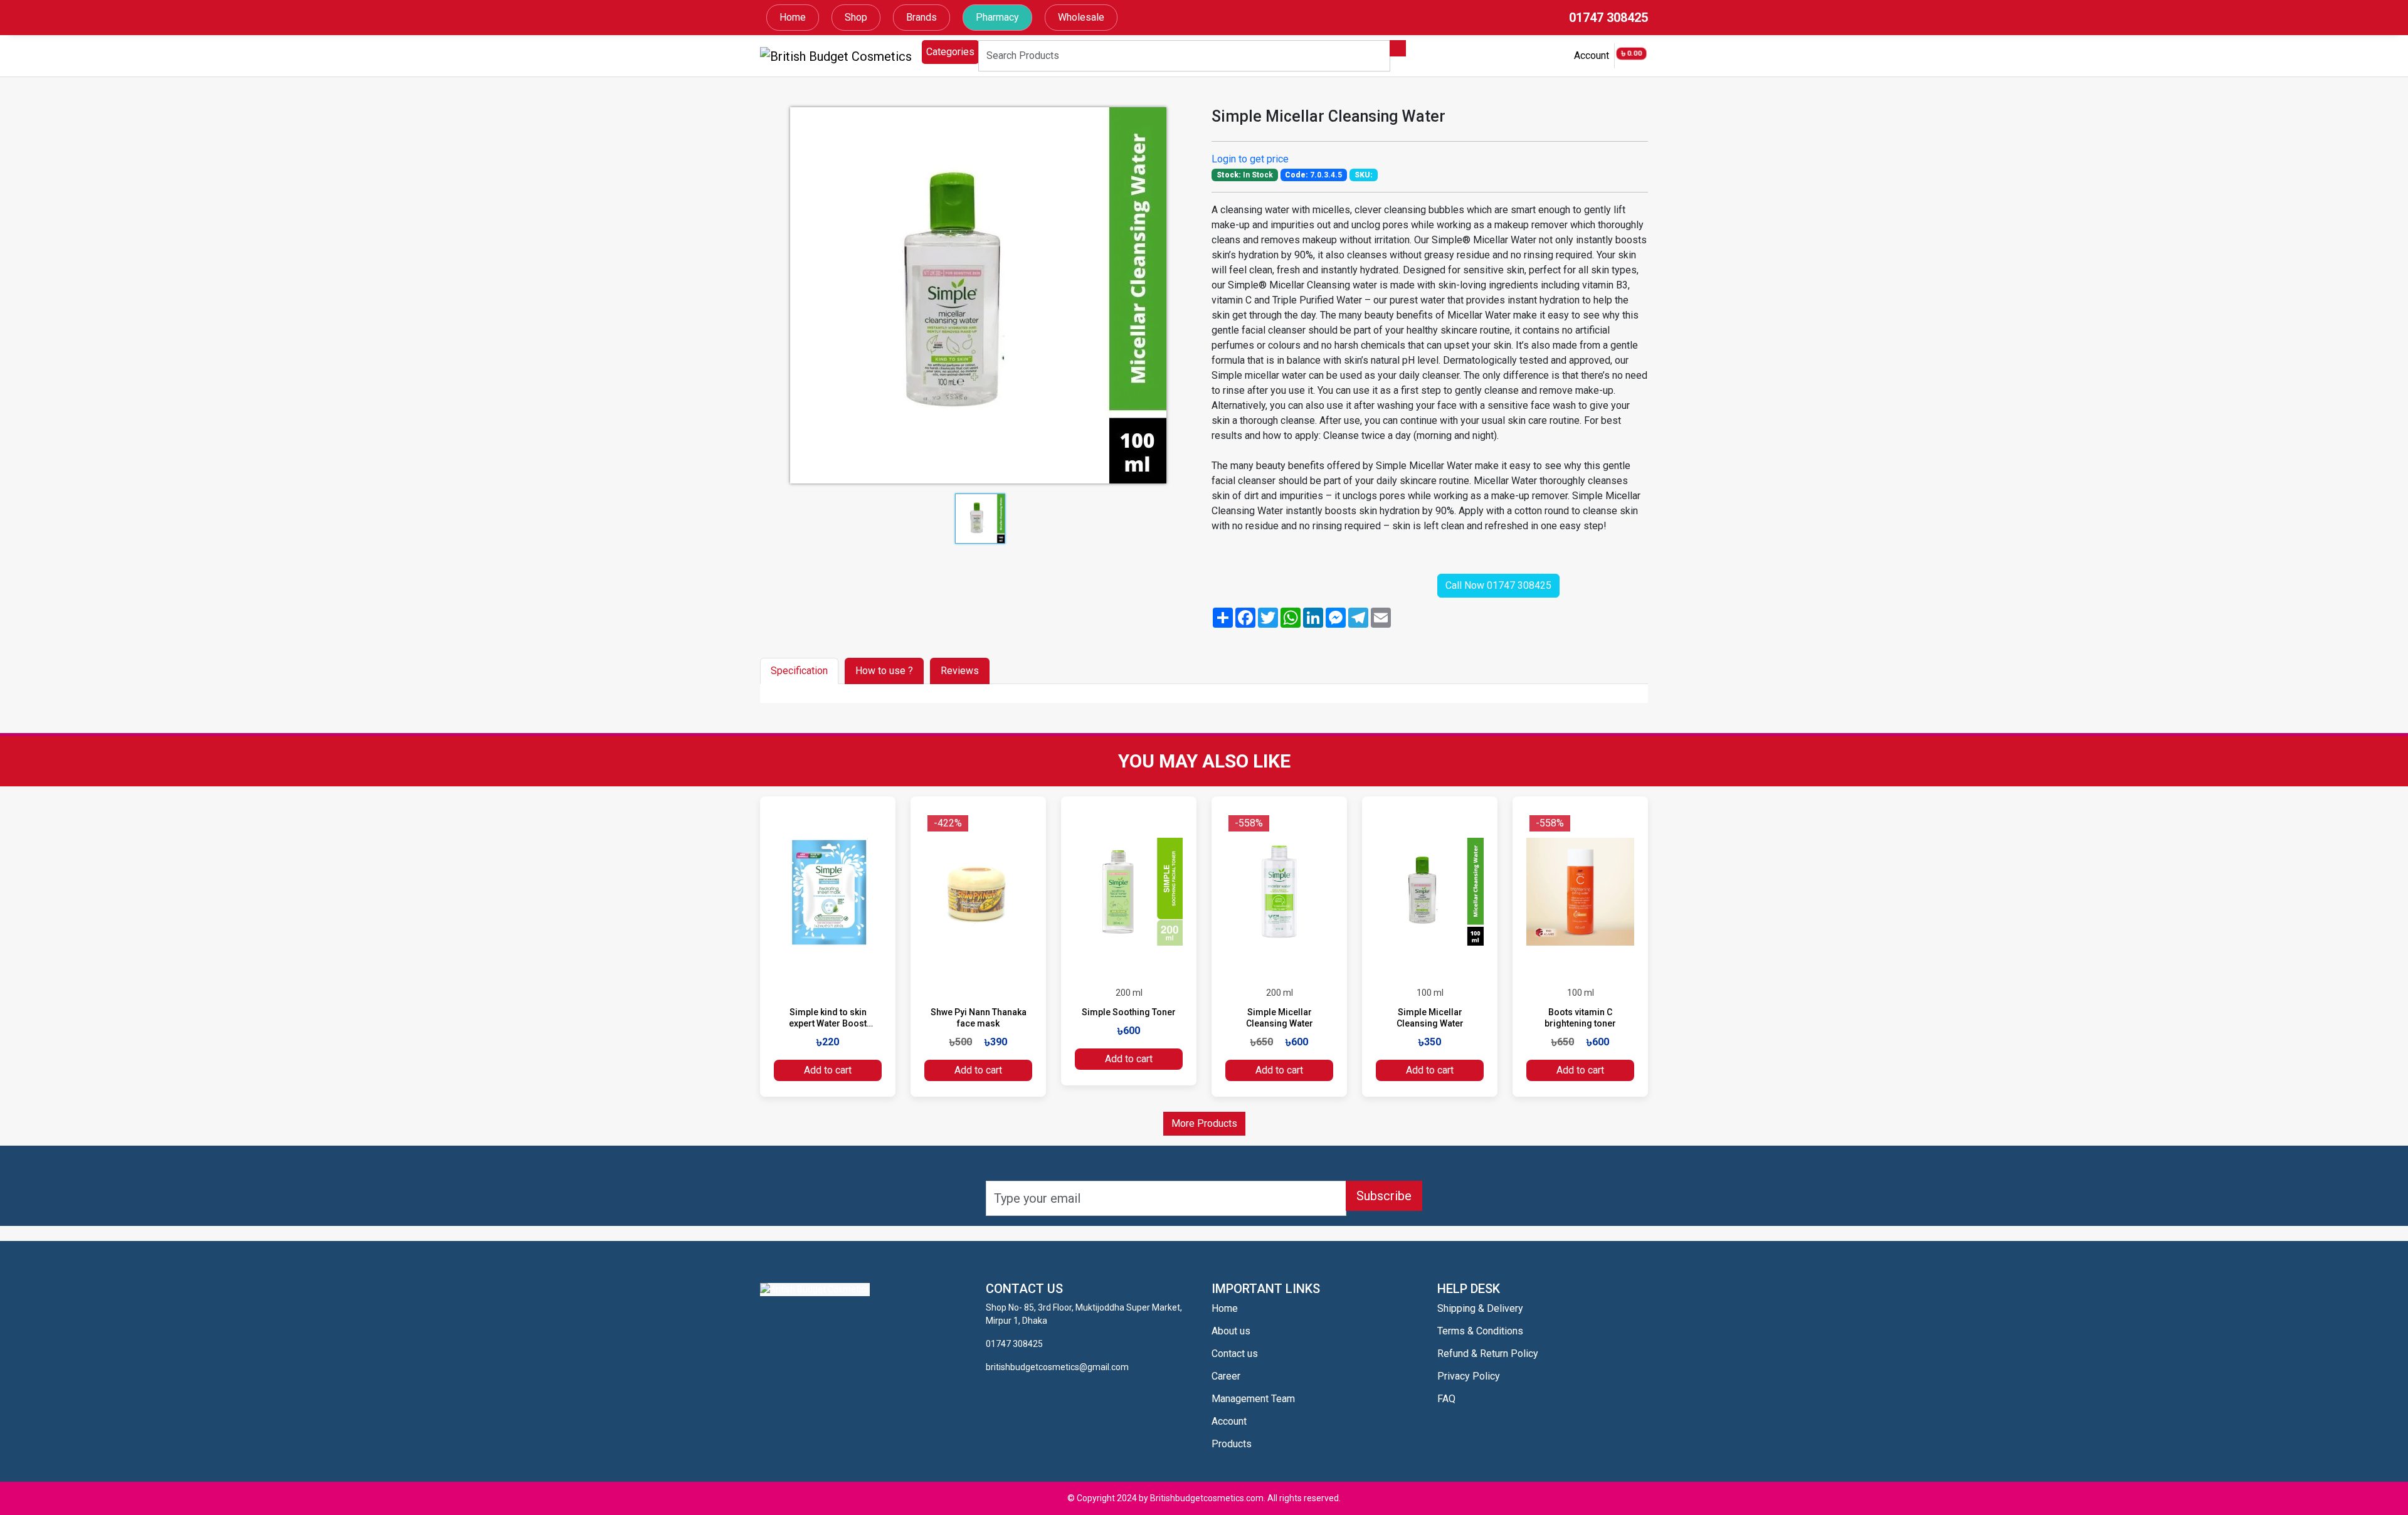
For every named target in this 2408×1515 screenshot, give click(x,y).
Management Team (1253, 1399)
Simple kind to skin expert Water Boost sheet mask (828, 1023)
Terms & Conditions (1480, 1331)
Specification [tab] (799, 671)
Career (1226, 1376)
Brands (921, 17)
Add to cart (828, 1070)
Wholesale (1081, 17)
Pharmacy (997, 17)
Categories (950, 52)
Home (793, 17)
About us (1231, 1331)
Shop (856, 17)
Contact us (1235, 1354)
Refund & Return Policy (1488, 1354)
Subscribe (1384, 1196)
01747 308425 (1608, 18)
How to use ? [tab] (884, 671)
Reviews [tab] (960, 671)
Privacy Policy (1469, 1376)
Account (1592, 55)
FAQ (1446, 1399)
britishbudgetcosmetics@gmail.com (1057, 1367)
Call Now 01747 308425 (1498, 585)
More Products (1204, 1123)
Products (1232, 1444)
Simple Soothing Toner (1129, 1012)
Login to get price (1250, 159)
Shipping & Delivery (1480, 1308)
